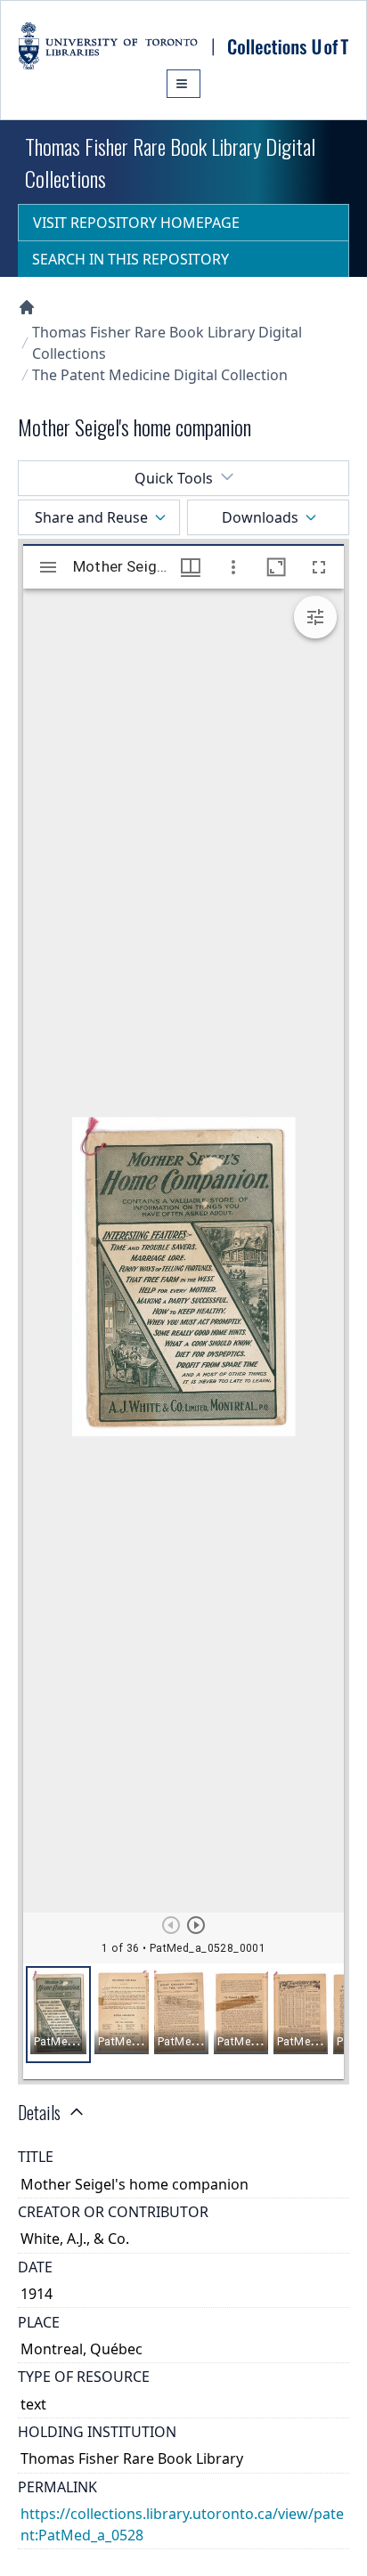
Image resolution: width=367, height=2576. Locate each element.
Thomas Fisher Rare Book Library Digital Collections (167, 343)
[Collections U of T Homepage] (27, 307)
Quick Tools (174, 478)
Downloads (260, 517)
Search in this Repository (130, 259)
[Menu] (183, 84)
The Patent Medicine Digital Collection (160, 375)
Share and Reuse (91, 517)
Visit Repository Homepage (136, 223)
